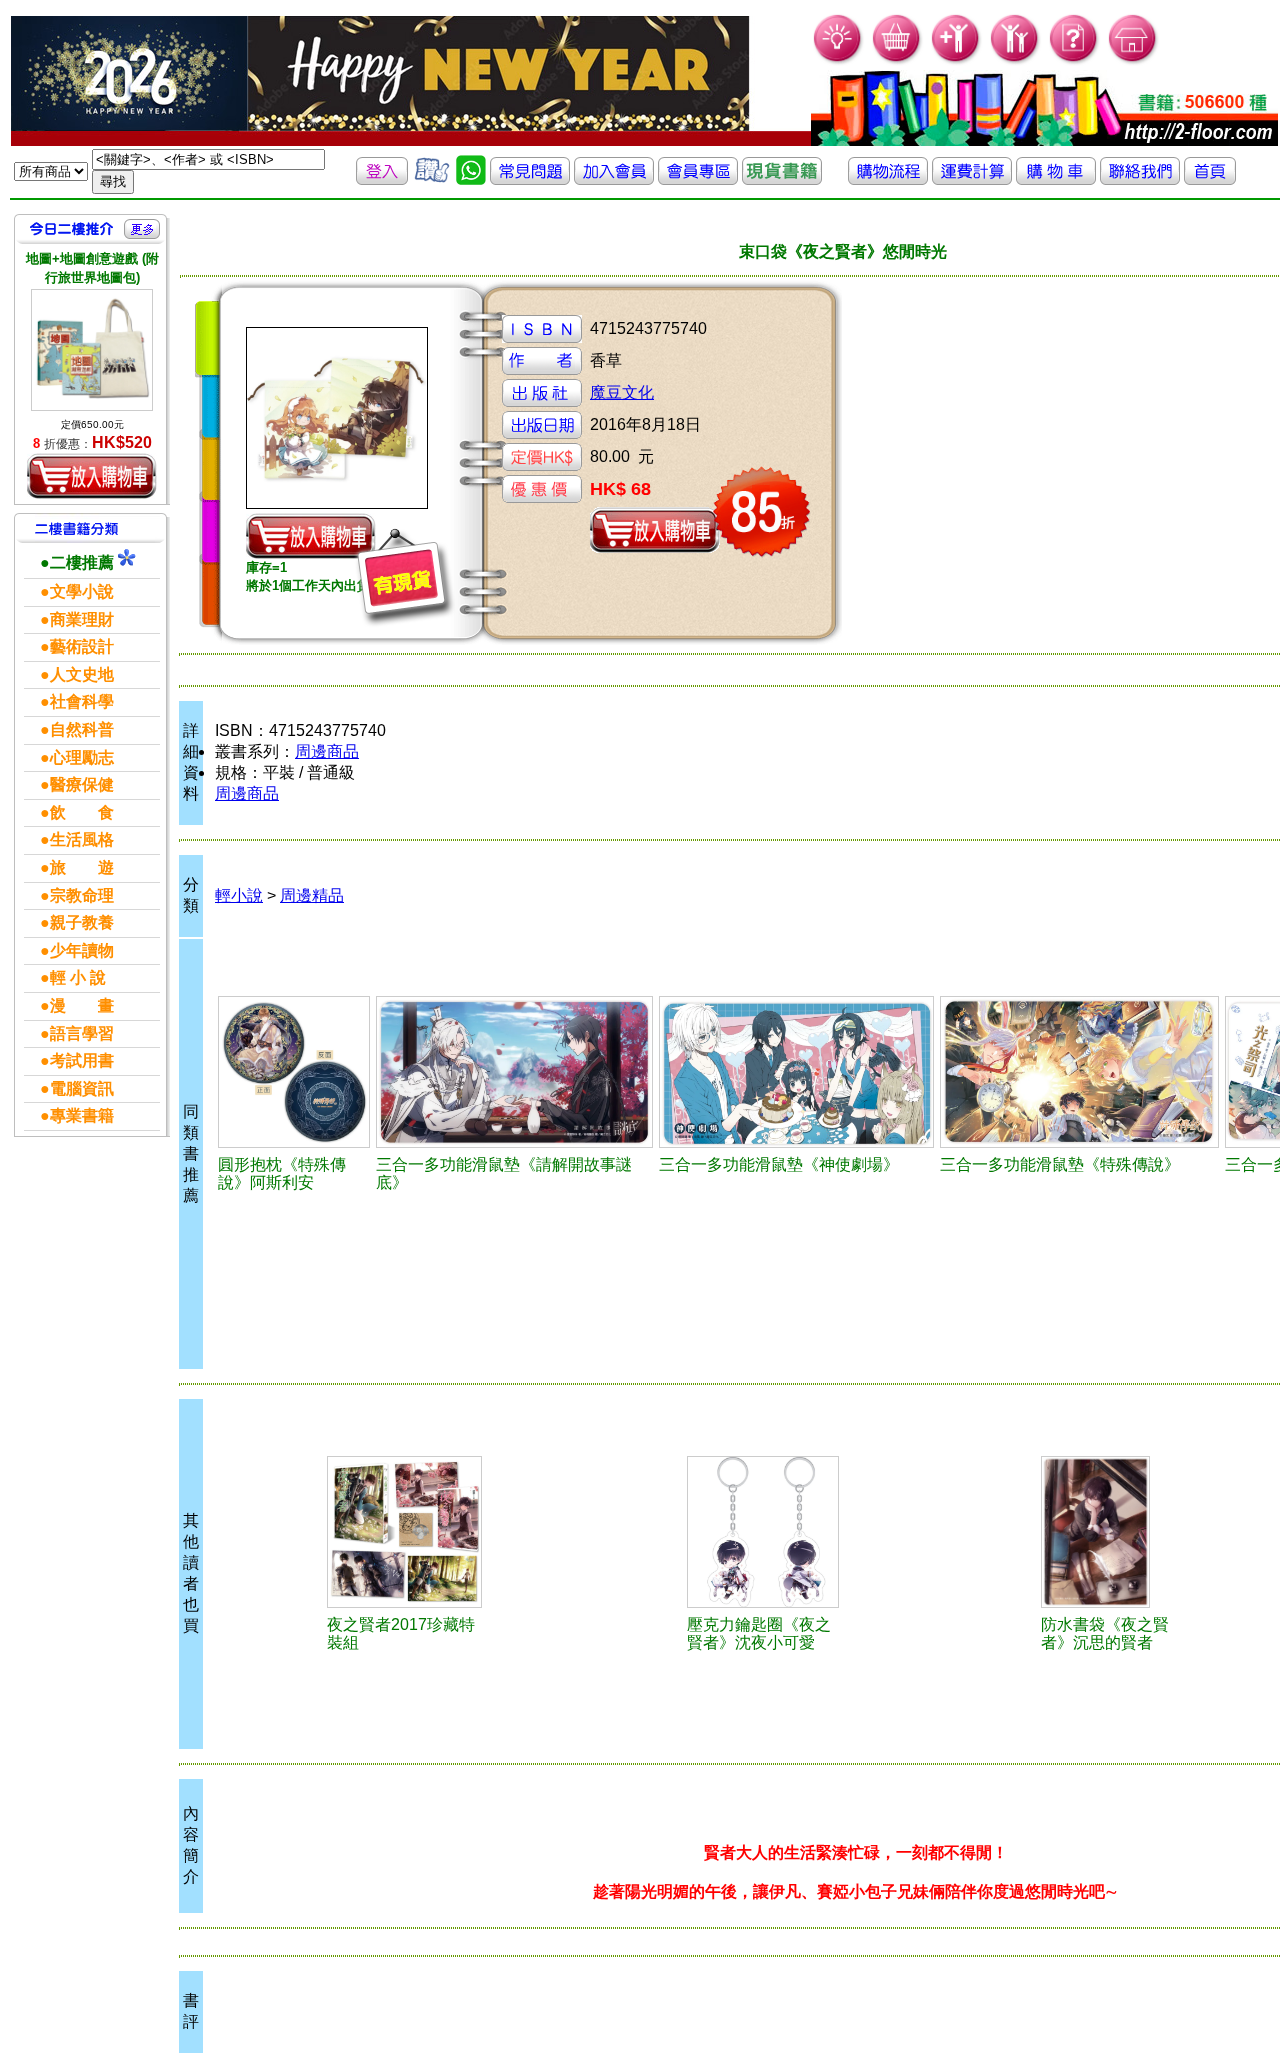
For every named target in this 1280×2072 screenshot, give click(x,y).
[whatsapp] (471, 179)
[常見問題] (1074, 60)
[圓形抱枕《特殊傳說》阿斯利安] (294, 1072)
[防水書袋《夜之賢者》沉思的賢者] (1116, 1532)
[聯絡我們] (1140, 179)
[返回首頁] (1210, 179)
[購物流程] (888, 179)
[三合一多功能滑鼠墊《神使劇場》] (796, 1072)
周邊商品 (327, 751)
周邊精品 (312, 895)
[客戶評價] (432, 179)
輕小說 (239, 895)
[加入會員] (956, 60)
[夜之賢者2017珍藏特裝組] (404, 1532)
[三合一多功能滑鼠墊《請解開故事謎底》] (514, 1072)
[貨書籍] (782, 179)
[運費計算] (972, 179)
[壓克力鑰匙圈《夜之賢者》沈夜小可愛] (763, 1532)
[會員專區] (698, 179)
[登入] (382, 179)
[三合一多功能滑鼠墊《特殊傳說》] (1079, 1072)
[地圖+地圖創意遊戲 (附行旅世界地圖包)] (92, 350)
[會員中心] (1015, 60)
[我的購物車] (897, 60)
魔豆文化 (622, 392)
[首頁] (1133, 60)
